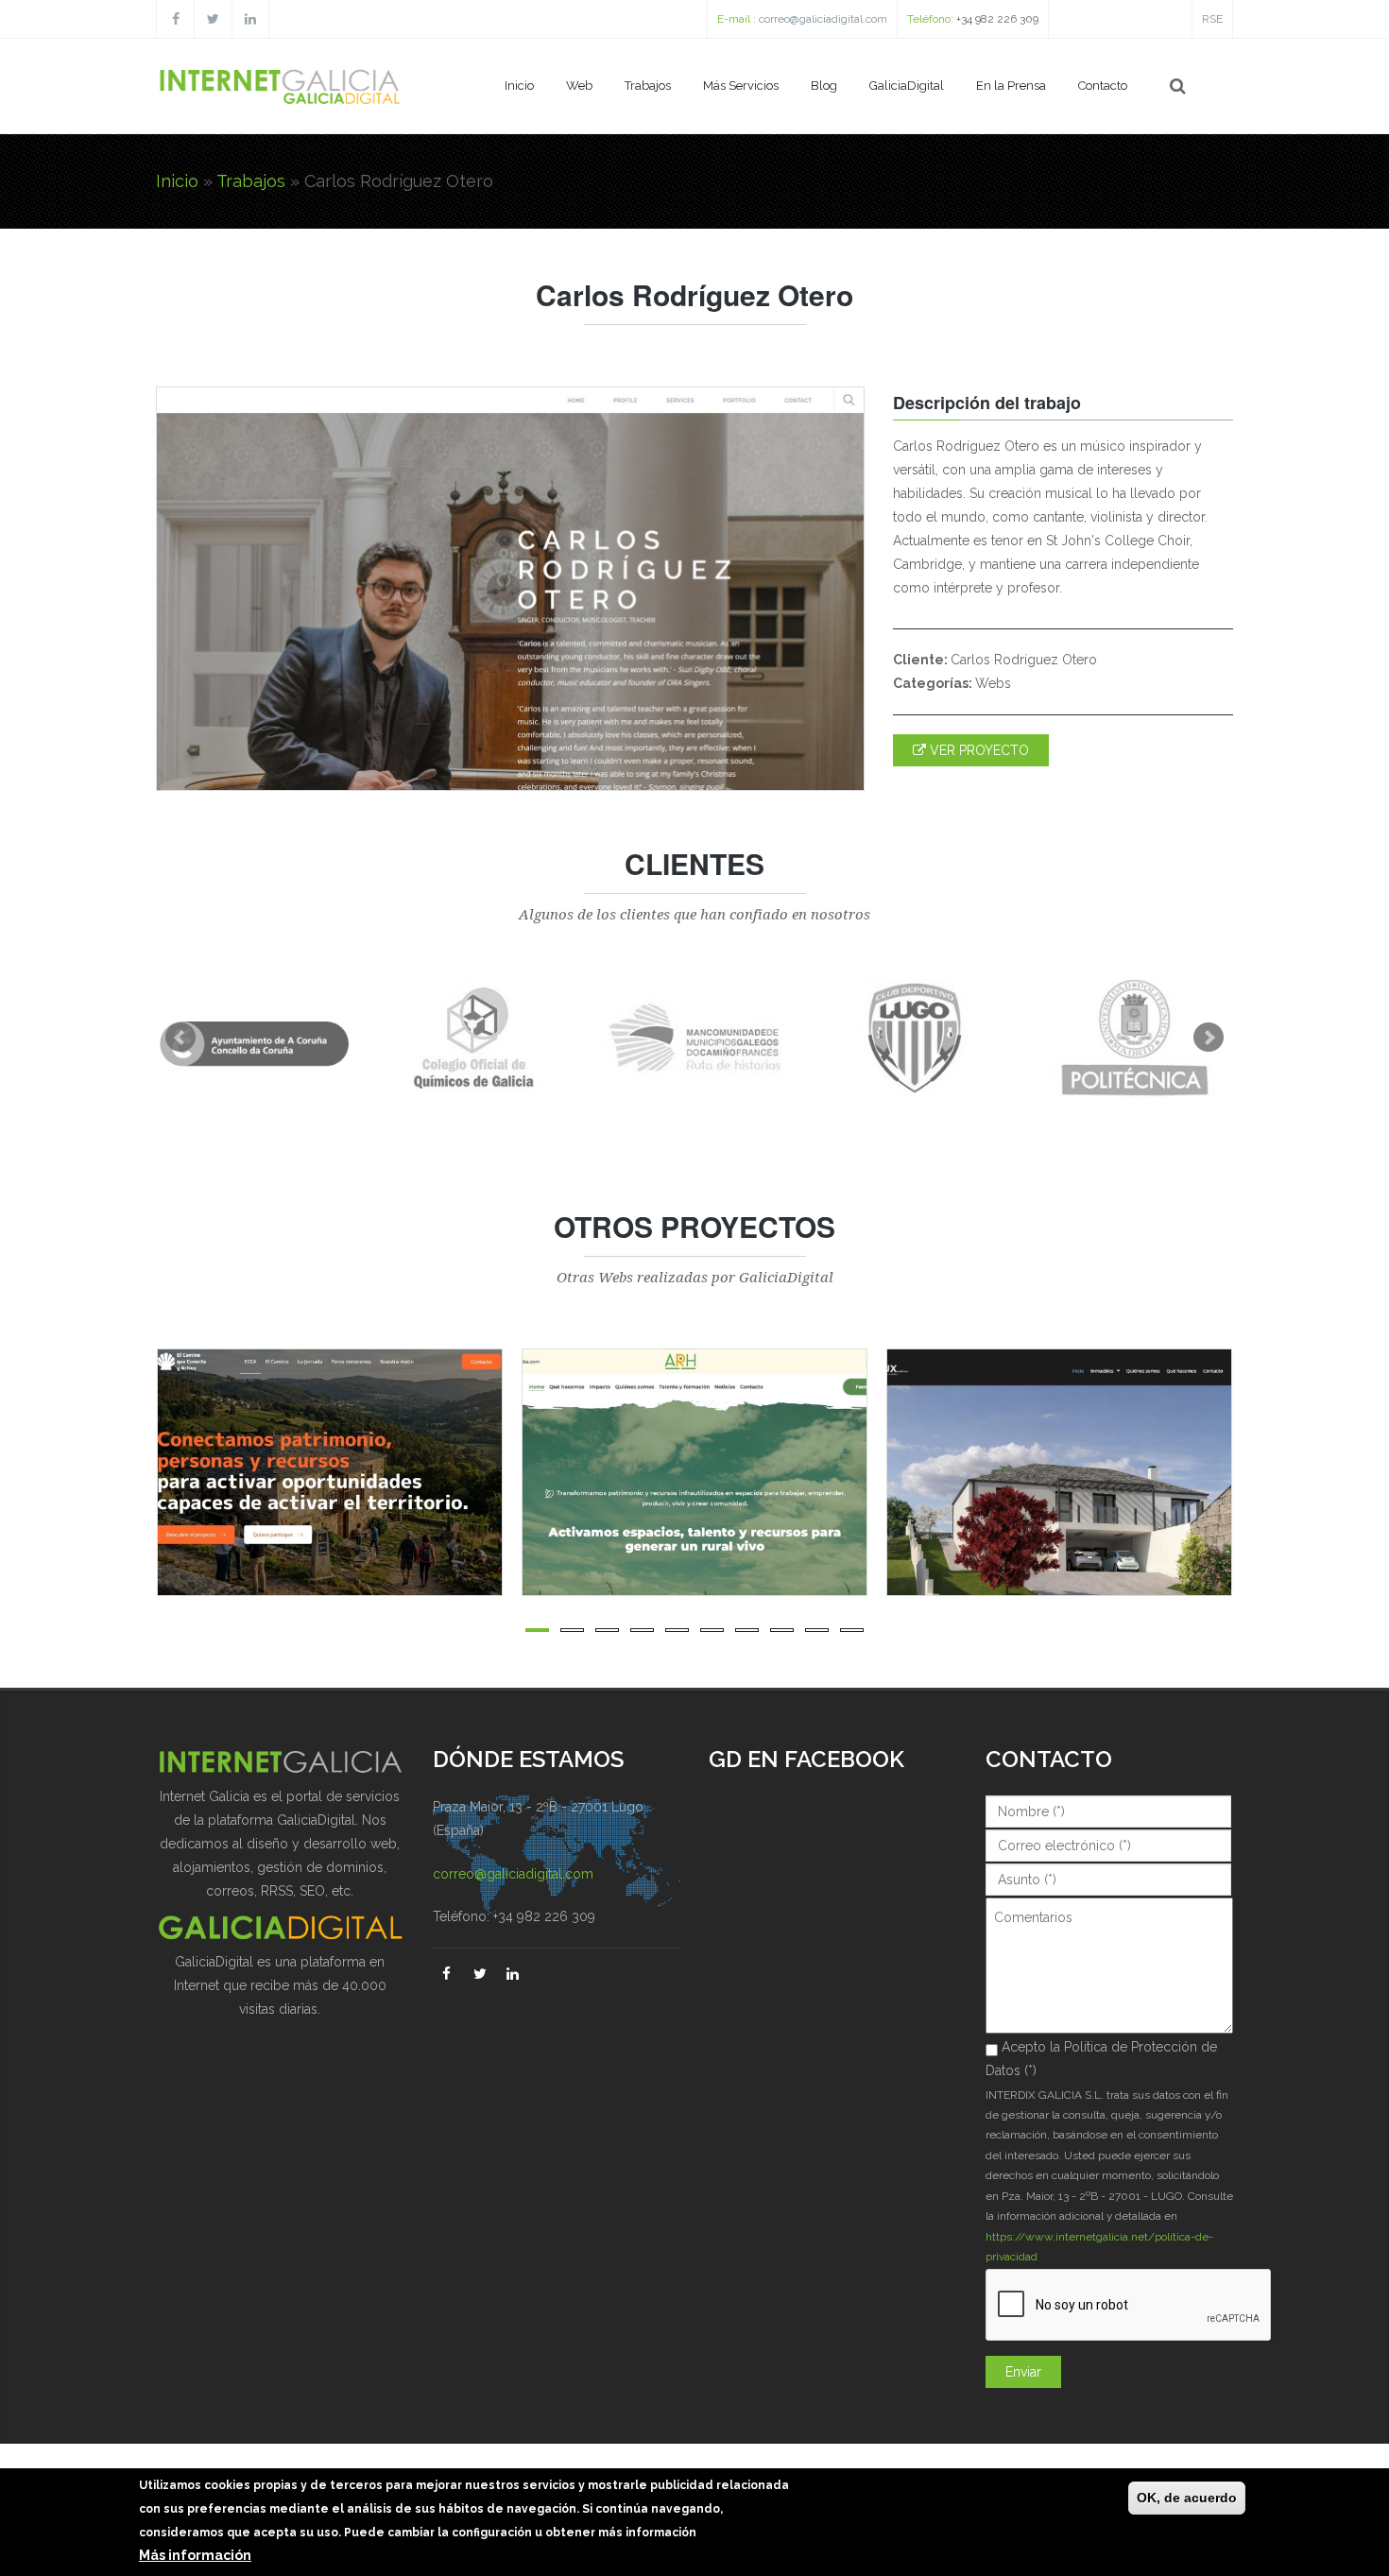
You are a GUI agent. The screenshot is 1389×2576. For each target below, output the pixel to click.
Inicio (519, 86)
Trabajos (648, 86)
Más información (195, 2556)
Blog (824, 86)
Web (579, 86)
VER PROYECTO (977, 750)
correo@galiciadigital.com (823, 19)
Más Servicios (741, 86)
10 (852, 1630)
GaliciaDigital (907, 86)
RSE (1212, 19)
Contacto (1103, 86)
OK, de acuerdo (1187, 2498)
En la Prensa (1011, 86)
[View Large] (500, 1472)
